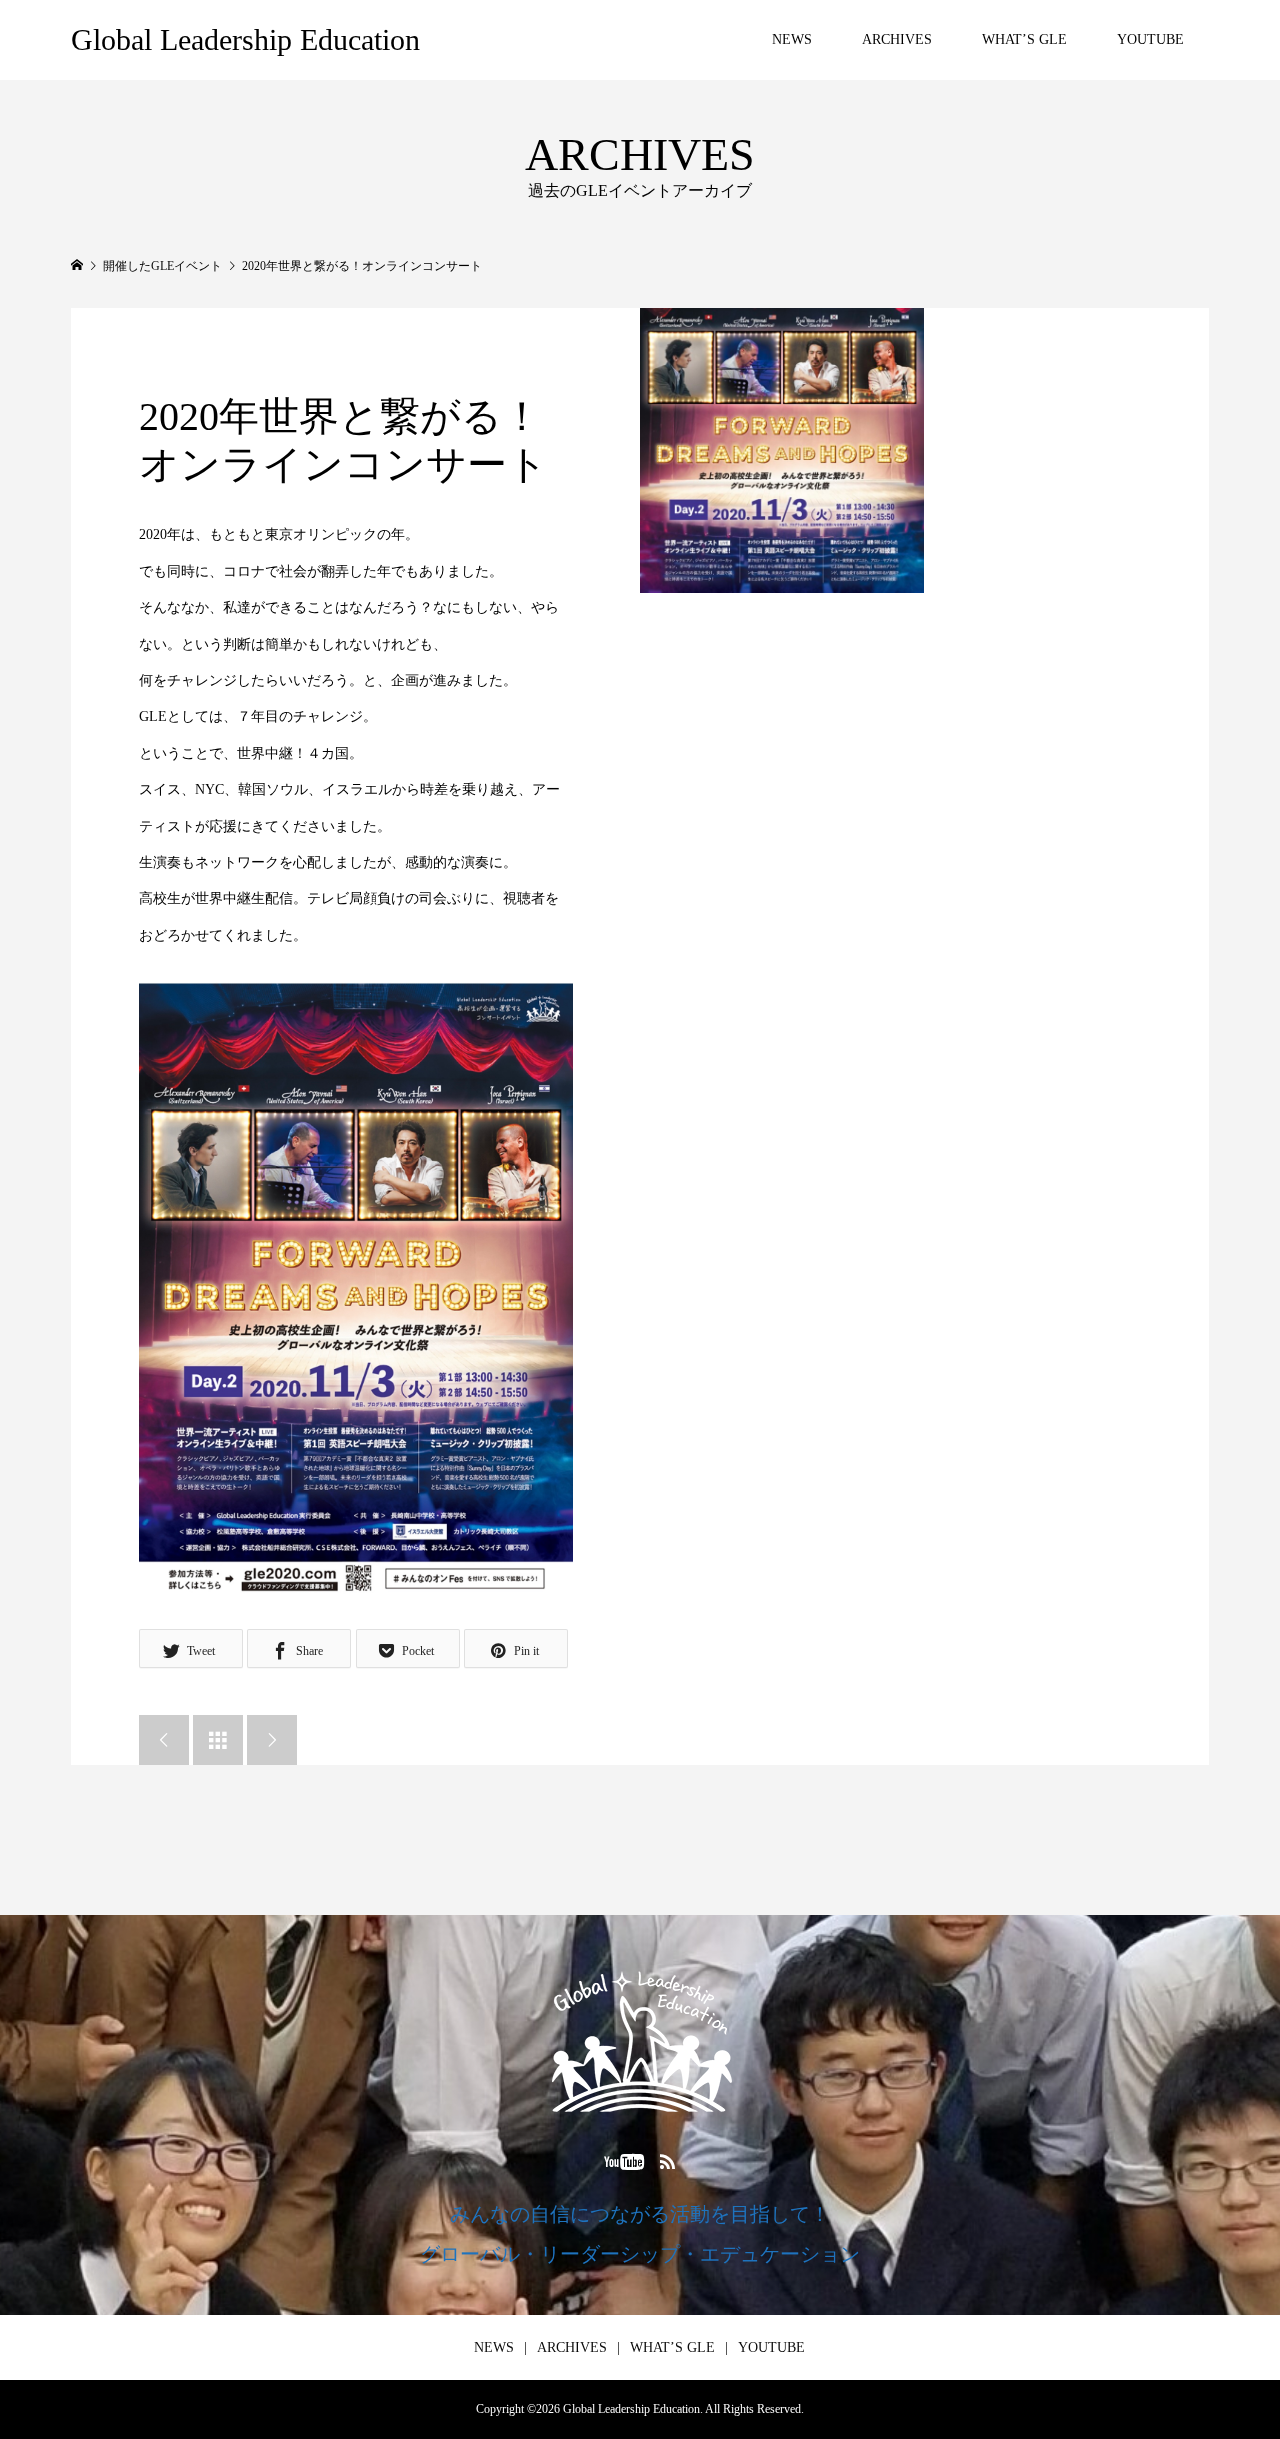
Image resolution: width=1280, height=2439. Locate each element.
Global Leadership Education (245, 39)
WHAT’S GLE (1024, 39)
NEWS (792, 39)
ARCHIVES (897, 39)
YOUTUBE (1150, 39)
